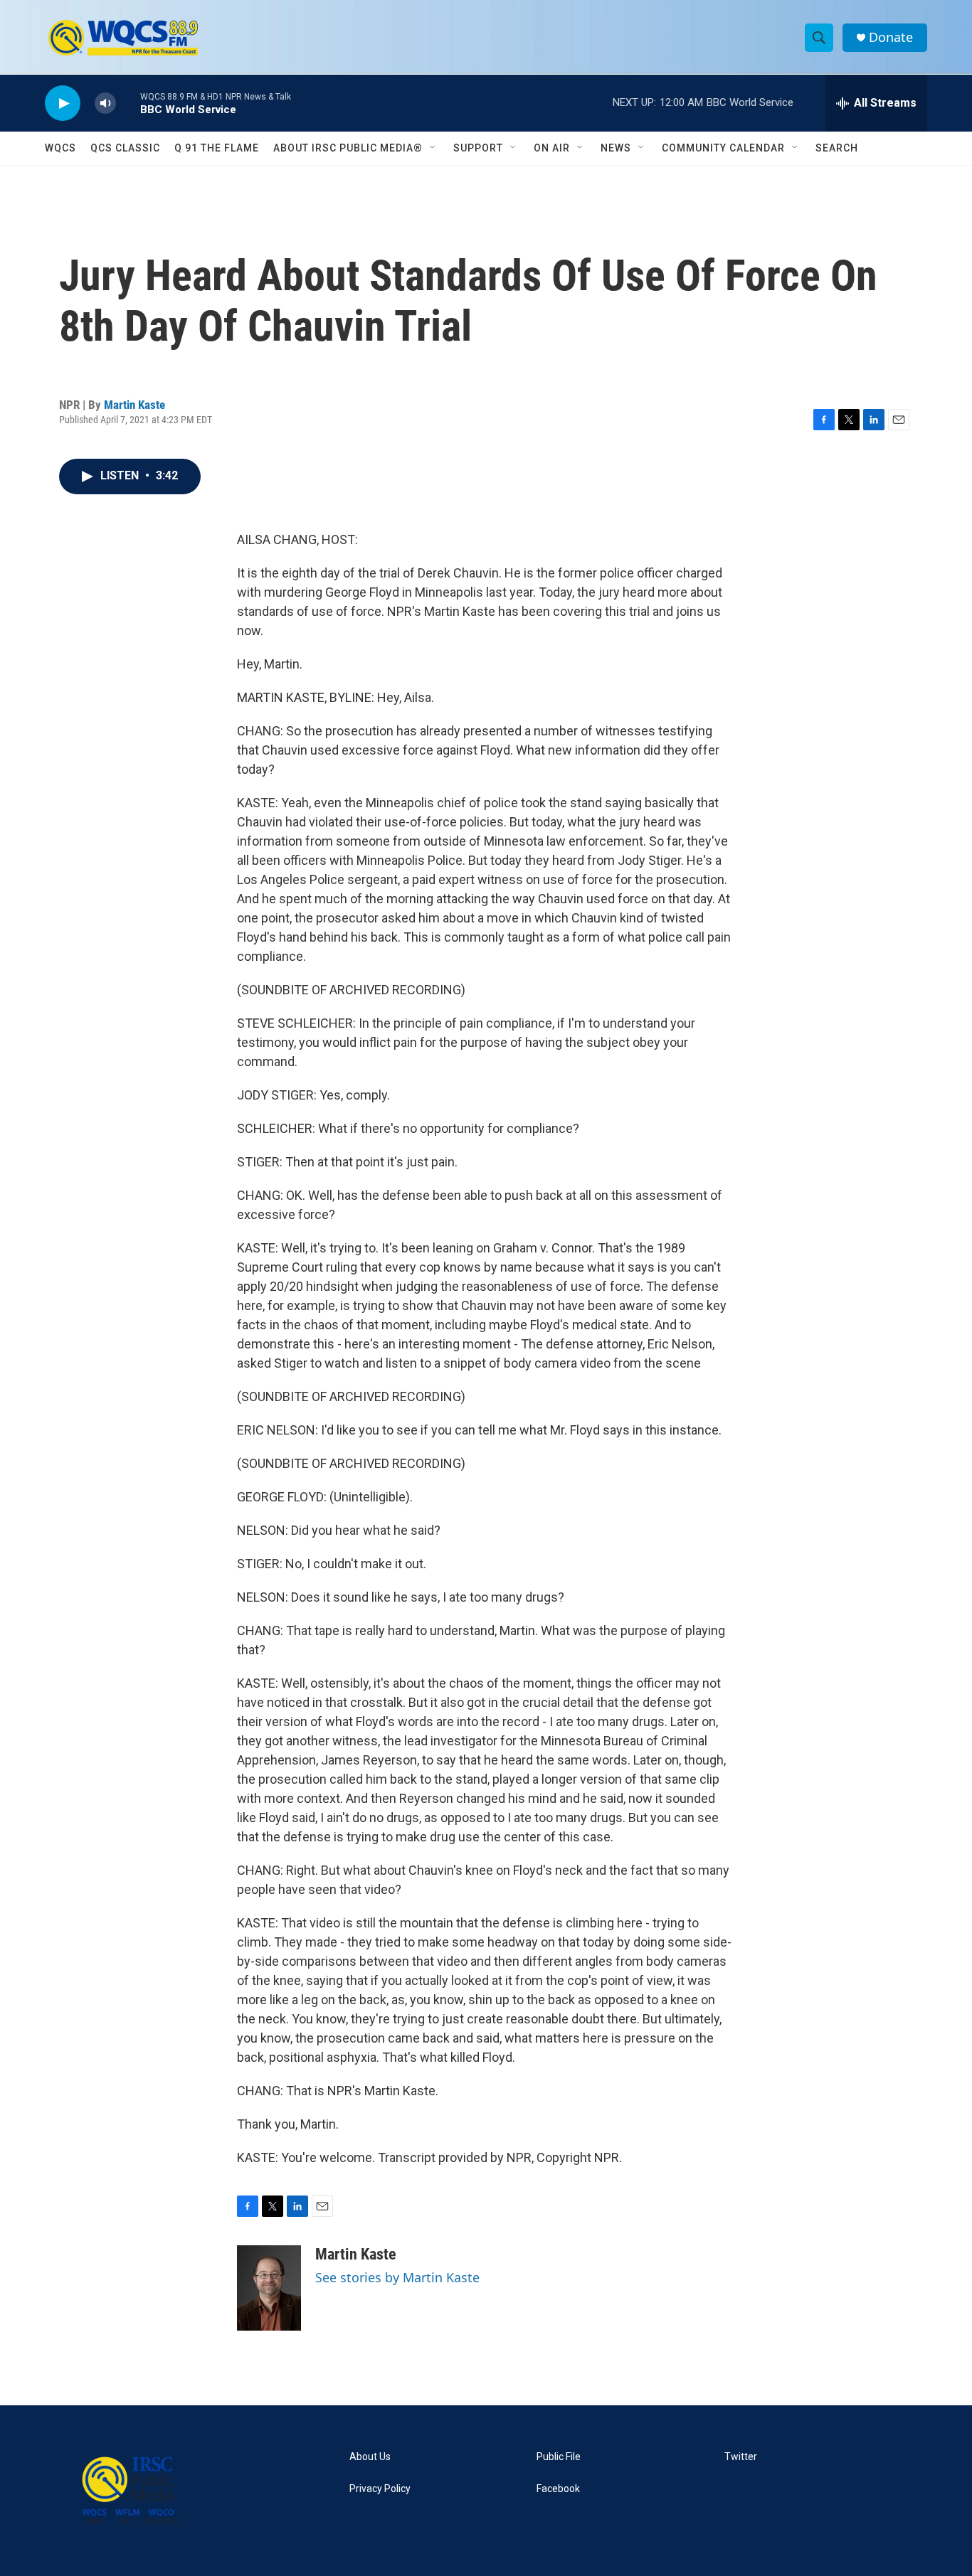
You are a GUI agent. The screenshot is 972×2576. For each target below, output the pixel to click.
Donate (891, 37)
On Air (552, 148)
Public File (559, 2457)
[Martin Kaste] (269, 2288)
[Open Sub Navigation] (433, 148)
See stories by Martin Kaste (397, 2277)
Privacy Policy (380, 2489)
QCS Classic (125, 148)
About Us (370, 2457)
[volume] (105, 103)
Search (837, 148)
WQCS (60, 148)
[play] (63, 103)
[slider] (128, 103)
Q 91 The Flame (217, 148)
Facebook (558, 2489)
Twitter (741, 2457)
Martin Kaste (134, 405)
